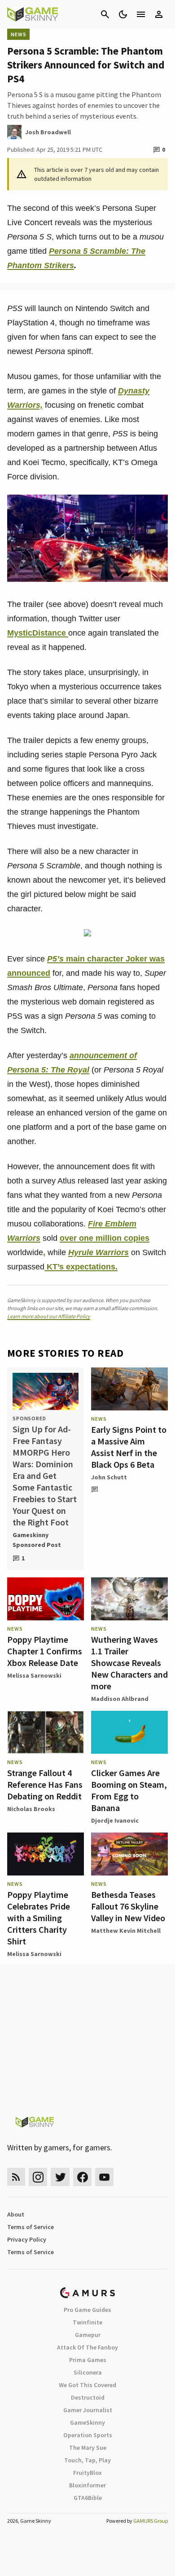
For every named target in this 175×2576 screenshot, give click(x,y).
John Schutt (109, 1477)
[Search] (105, 14)
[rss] (16, 2177)
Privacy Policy (27, 2239)
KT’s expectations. (81, 1267)
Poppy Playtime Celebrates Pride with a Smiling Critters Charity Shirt (39, 1918)
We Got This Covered (87, 2385)
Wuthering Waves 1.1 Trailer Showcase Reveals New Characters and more (129, 1663)
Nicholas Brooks (31, 1809)
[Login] (159, 14)
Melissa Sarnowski (34, 1675)
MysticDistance (38, 633)
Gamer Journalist (88, 2410)
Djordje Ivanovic (115, 1820)
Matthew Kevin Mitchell (126, 1931)
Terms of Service (31, 2227)
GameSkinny (87, 2422)
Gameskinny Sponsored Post (37, 1540)
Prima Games (88, 2360)
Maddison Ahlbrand (120, 1699)
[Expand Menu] (141, 14)
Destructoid (88, 2397)
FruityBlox (87, 2473)
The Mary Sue (88, 2448)
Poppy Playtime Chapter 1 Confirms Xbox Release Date (45, 1651)
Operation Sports (88, 2435)
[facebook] (82, 2177)
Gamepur (88, 2335)
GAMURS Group (151, 2521)
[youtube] (105, 2177)
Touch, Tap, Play (87, 2460)
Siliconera (88, 2372)
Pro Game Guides (87, 2310)
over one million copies (105, 1238)
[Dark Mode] (123, 14)
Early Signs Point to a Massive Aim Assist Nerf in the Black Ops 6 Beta (129, 1447)
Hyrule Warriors (98, 1252)
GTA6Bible (88, 2498)
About (16, 2214)
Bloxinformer (87, 2485)
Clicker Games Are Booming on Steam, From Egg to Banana (129, 1790)
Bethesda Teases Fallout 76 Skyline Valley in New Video (128, 1906)
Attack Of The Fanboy (87, 2347)
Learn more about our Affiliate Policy (49, 1316)
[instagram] (38, 2177)
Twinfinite (87, 2322)
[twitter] (60, 2177)
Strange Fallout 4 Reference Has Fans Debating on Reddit (45, 1784)
